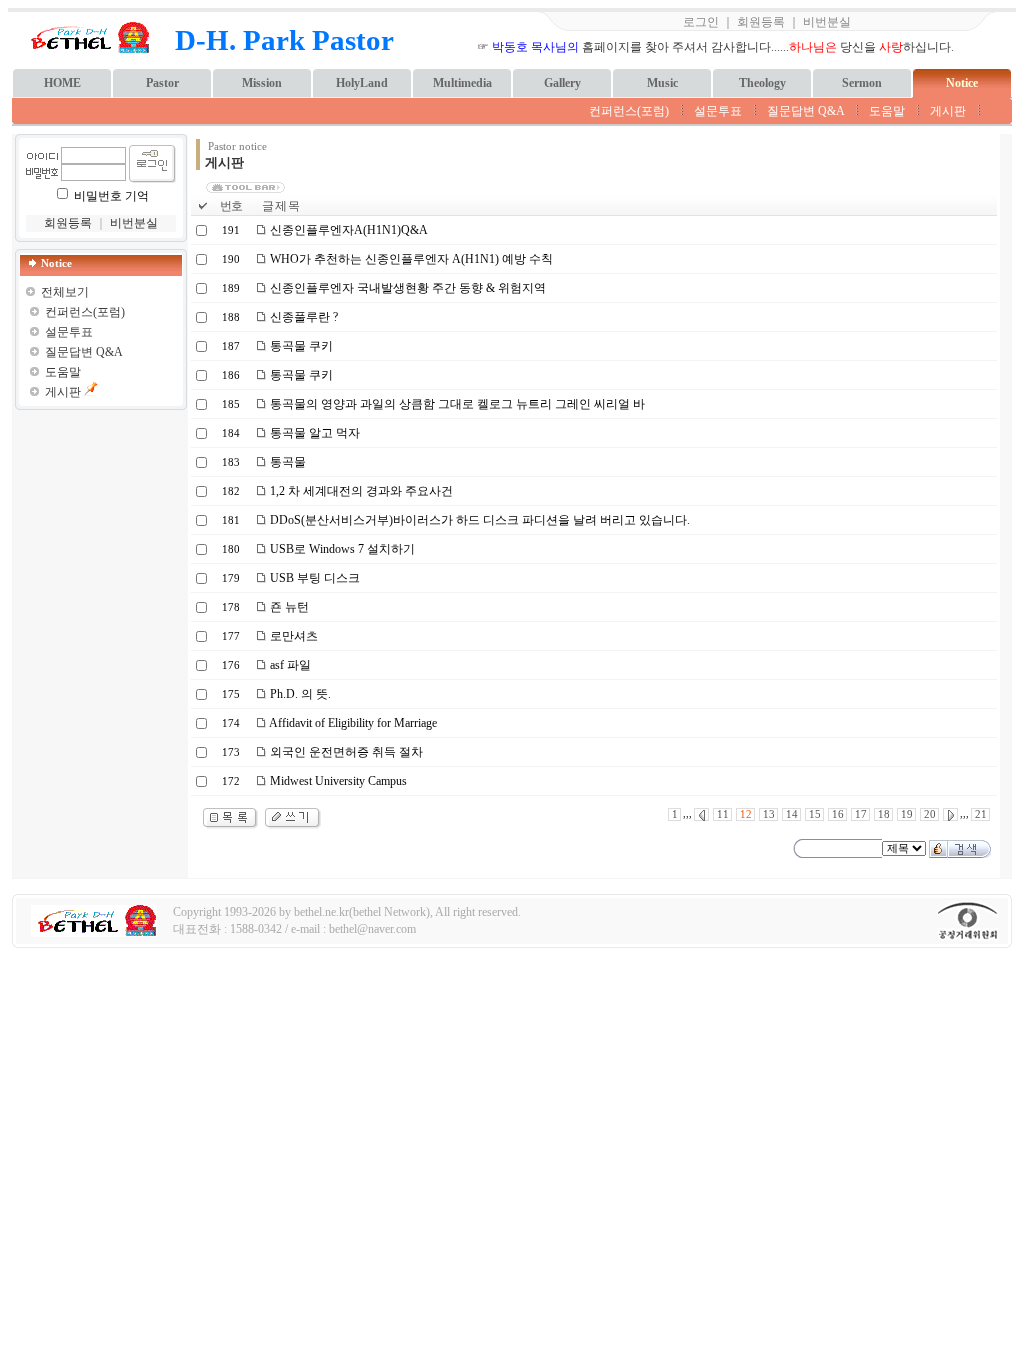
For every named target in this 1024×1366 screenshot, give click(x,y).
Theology (762, 83)
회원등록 (761, 22)
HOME (62, 83)
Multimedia (462, 83)
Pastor (162, 83)
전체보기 (65, 292)
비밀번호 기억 (111, 196)
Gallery (562, 83)
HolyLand (362, 83)
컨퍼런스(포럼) (629, 111)
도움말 (887, 111)
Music (662, 83)
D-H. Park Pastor (284, 40)
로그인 (701, 22)
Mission (262, 83)
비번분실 (827, 22)
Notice (962, 83)
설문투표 (718, 111)
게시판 (948, 111)
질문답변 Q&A (805, 111)
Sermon (862, 83)
